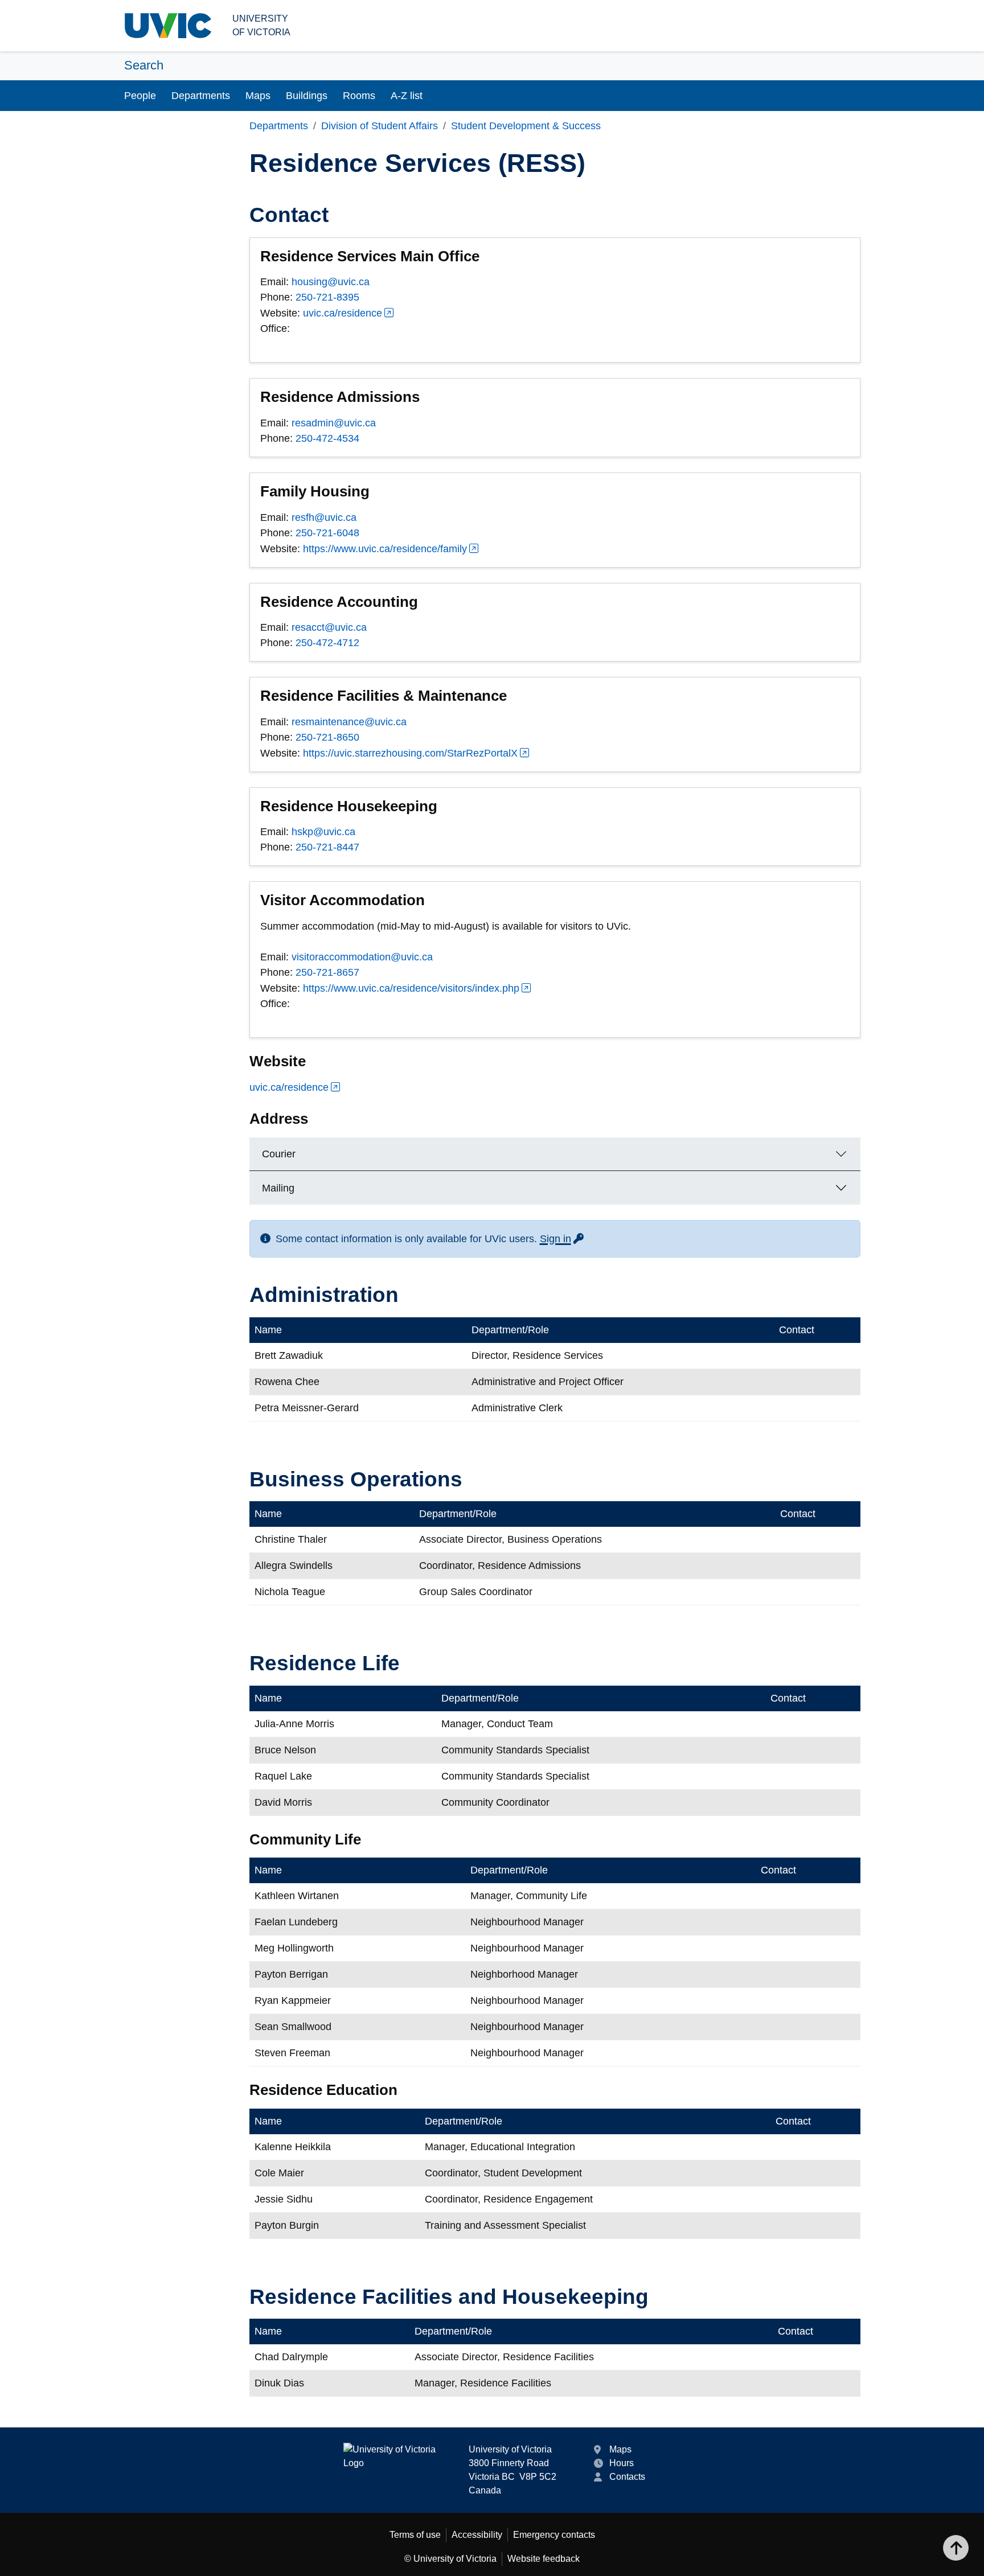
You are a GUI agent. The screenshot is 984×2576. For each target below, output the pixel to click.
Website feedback (544, 2559)
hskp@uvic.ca (323, 832)
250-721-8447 (327, 847)
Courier (279, 1154)
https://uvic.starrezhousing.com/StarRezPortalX (410, 753)
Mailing (278, 1188)
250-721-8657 (327, 972)
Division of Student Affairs (380, 126)
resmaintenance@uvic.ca (349, 722)
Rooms (359, 96)
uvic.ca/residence (343, 313)
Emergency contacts (554, 2535)
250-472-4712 (327, 643)
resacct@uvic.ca (329, 627)
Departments (201, 96)
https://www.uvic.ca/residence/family (385, 549)
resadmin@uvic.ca (334, 423)
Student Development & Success (526, 126)
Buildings (307, 96)
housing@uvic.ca (331, 282)
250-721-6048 (327, 533)
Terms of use (415, 2535)
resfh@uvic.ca (324, 517)
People (140, 96)
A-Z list (407, 96)
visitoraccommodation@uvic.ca (362, 957)
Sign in (563, 1239)
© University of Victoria (450, 2559)
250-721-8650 (327, 737)
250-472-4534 (327, 438)
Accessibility (477, 2535)
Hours (622, 2463)
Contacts (627, 2477)
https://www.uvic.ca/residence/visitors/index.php (411, 988)
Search (144, 65)
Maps (258, 96)
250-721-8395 (327, 297)
